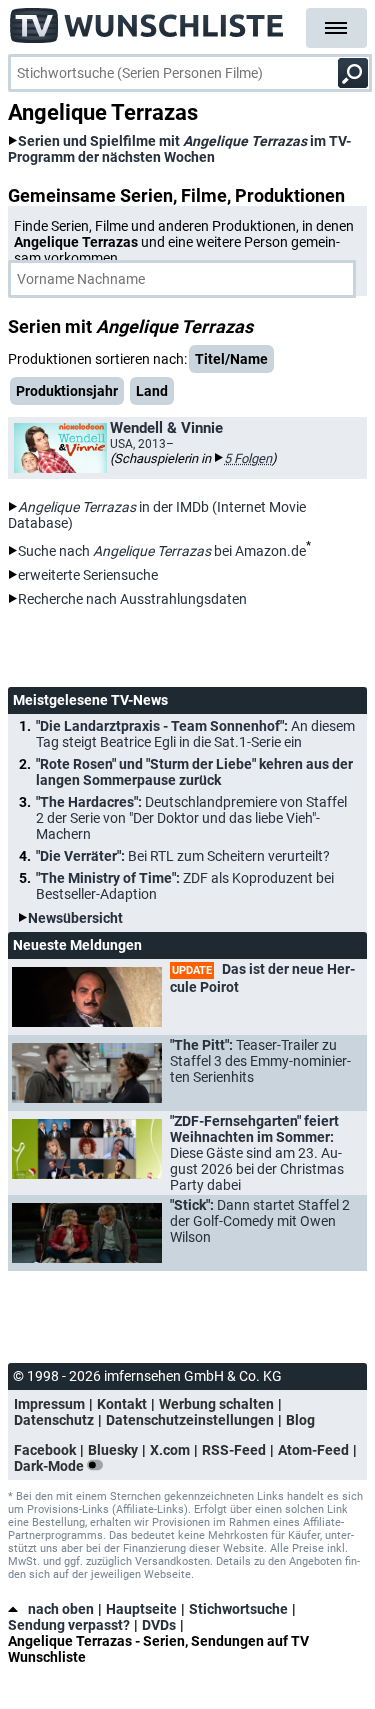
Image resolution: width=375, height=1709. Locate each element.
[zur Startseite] (147, 20)
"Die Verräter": (183, 856)
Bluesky (113, 1450)
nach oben (61, 1609)
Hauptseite (141, 1609)
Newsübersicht (75, 918)
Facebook (45, 1450)
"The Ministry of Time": (185, 886)
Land (152, 391)
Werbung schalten (216, 1404)
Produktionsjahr (67, 391)
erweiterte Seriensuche (88, 575)
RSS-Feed (234, 1450)
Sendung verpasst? (69, 1625)
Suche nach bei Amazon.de (162, 551)
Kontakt (122, 1404)
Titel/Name (231, 359)
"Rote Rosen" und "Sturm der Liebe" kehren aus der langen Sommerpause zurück (194, 772)
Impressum (49, 1404)
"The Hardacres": (191, 818)
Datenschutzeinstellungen (190, 1420)
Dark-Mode (50, 1466)
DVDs (159, 1625)
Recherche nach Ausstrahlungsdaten (132, 599)
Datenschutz (54, 1420)
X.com (170, 1450)
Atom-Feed (313, 1450)
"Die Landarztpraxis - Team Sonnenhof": (195, 734)
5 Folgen (248, 458)
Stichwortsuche (238, 1609)
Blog (300, 1420)
